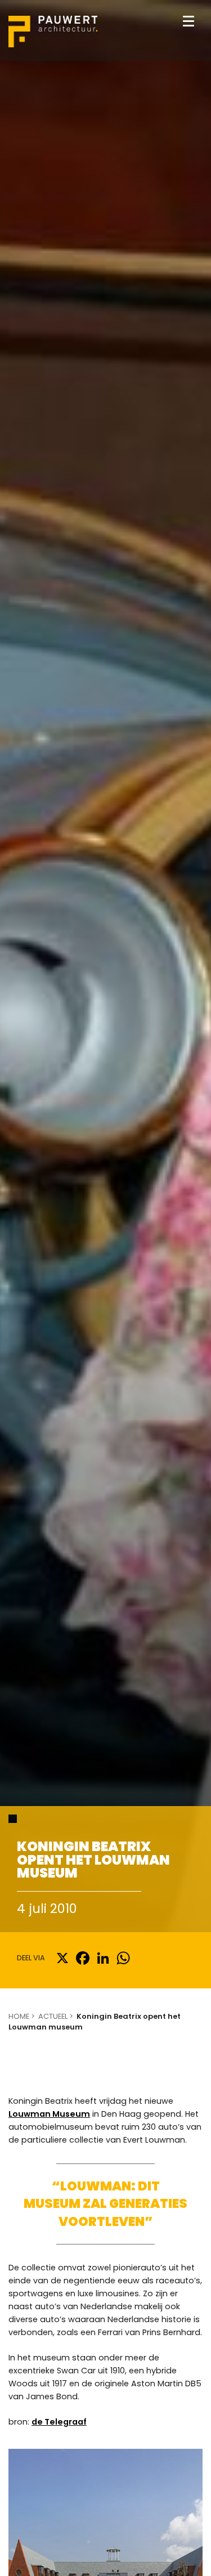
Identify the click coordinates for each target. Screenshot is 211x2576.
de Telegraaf (59, 2422)
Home (19, 2016)
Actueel (53, 2016)
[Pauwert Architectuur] (53, 33)
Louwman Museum (49, 2114)
